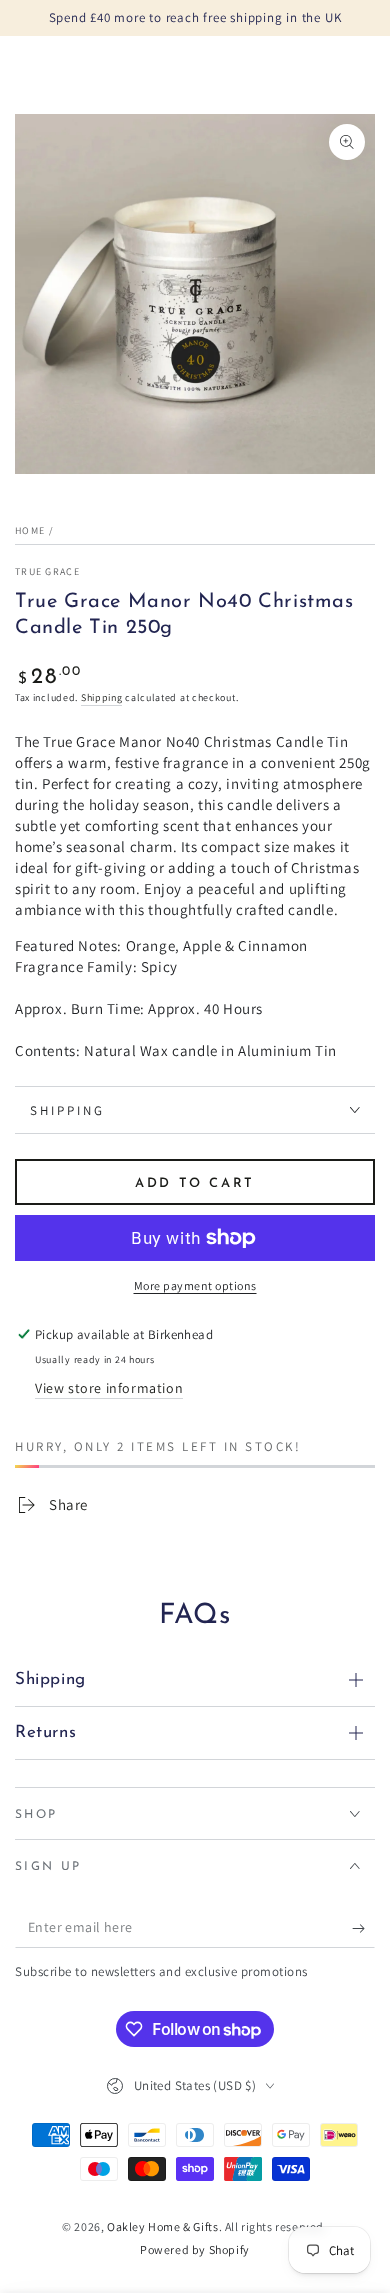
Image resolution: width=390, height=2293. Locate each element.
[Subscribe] (363, 1928)
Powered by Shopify (195, 2249)
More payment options (195, 1285)
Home (30, 530)
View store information (109, 1388)
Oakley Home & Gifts (162, 2226)
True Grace (47, 571)
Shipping (102, 697)
